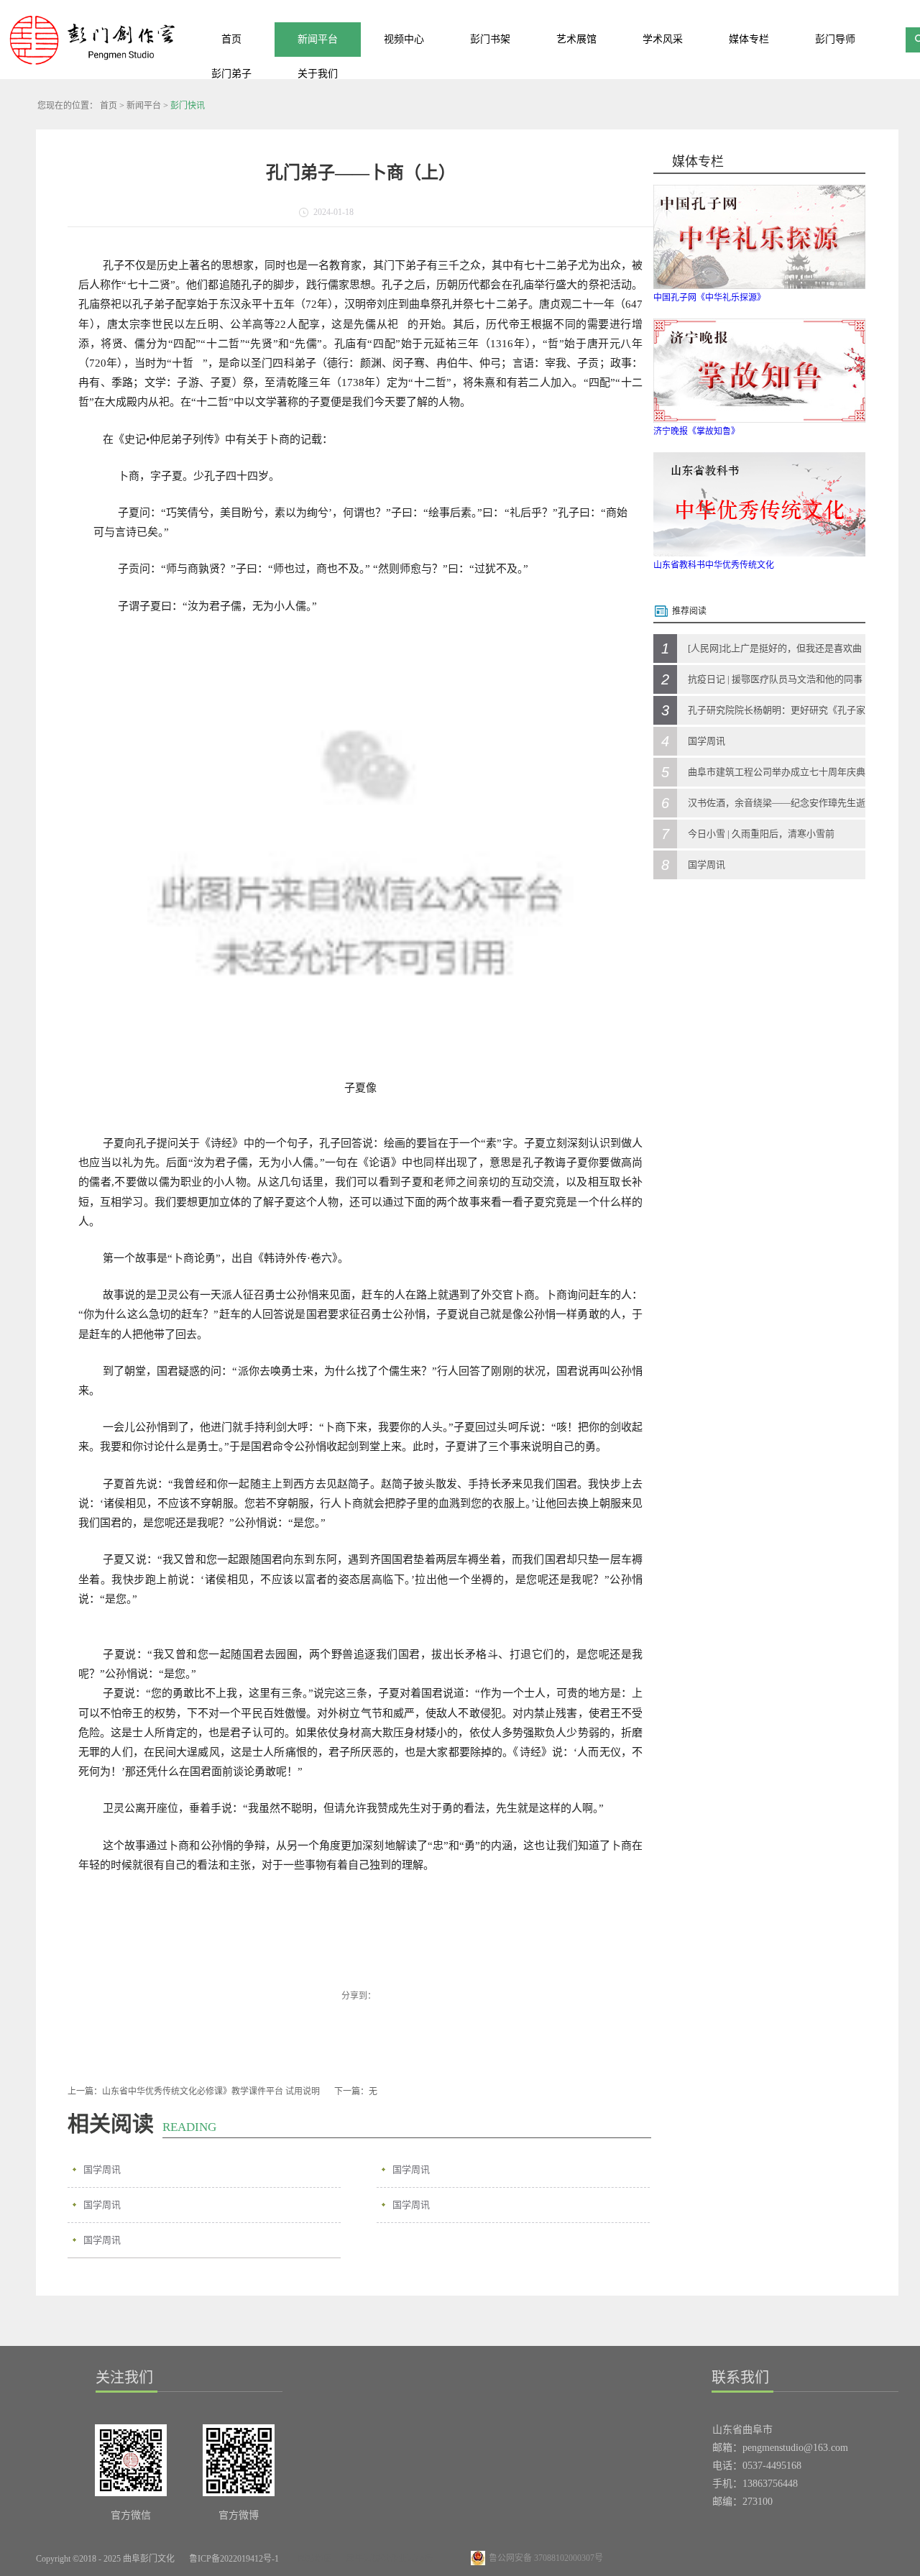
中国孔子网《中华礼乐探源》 (709, 298)
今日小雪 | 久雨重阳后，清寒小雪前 (761, 834)
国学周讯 (102, 2169)
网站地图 (313, 2559)
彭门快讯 (188, 106)
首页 (231, 39)
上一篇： (194, 2091)
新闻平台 (144, 106)
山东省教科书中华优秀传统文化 (714, 565)
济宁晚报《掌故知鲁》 (696, 431)
